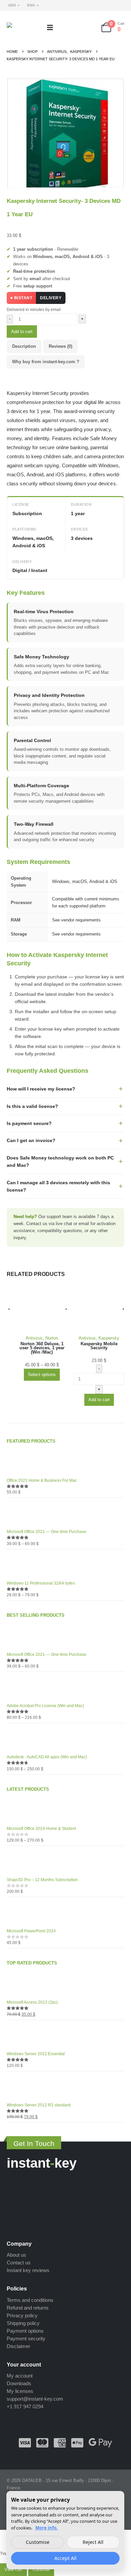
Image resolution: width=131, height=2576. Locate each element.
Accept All (65, 2558)
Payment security (26, 2339)
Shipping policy (23, 2323)
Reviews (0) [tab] (60, 346)
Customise (38, 2542)
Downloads (19, 2383)
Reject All (93, 2542)
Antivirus (34, 1338)
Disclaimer (18, 2346)
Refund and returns (28, 2308)
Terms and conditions (30, 2300)
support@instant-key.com (35, 2399)
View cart (13, 2569)
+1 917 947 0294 (25, 2406)
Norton (52, 1338)
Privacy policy (22, 2315)
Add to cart (22, 332)
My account (20, 2376)
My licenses (20, 2391)
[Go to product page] (42, 1309)
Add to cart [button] (99, 1400)
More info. (47, 2528)
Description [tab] (24, 346)
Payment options (25, 2331)
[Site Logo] (24, 27)
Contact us (19, 2263)
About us (16, 2255)
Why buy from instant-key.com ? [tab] (46, 362)
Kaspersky (109, 1338)
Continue (41, 2569)
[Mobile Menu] (52, 27)
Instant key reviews (28, 2270)
